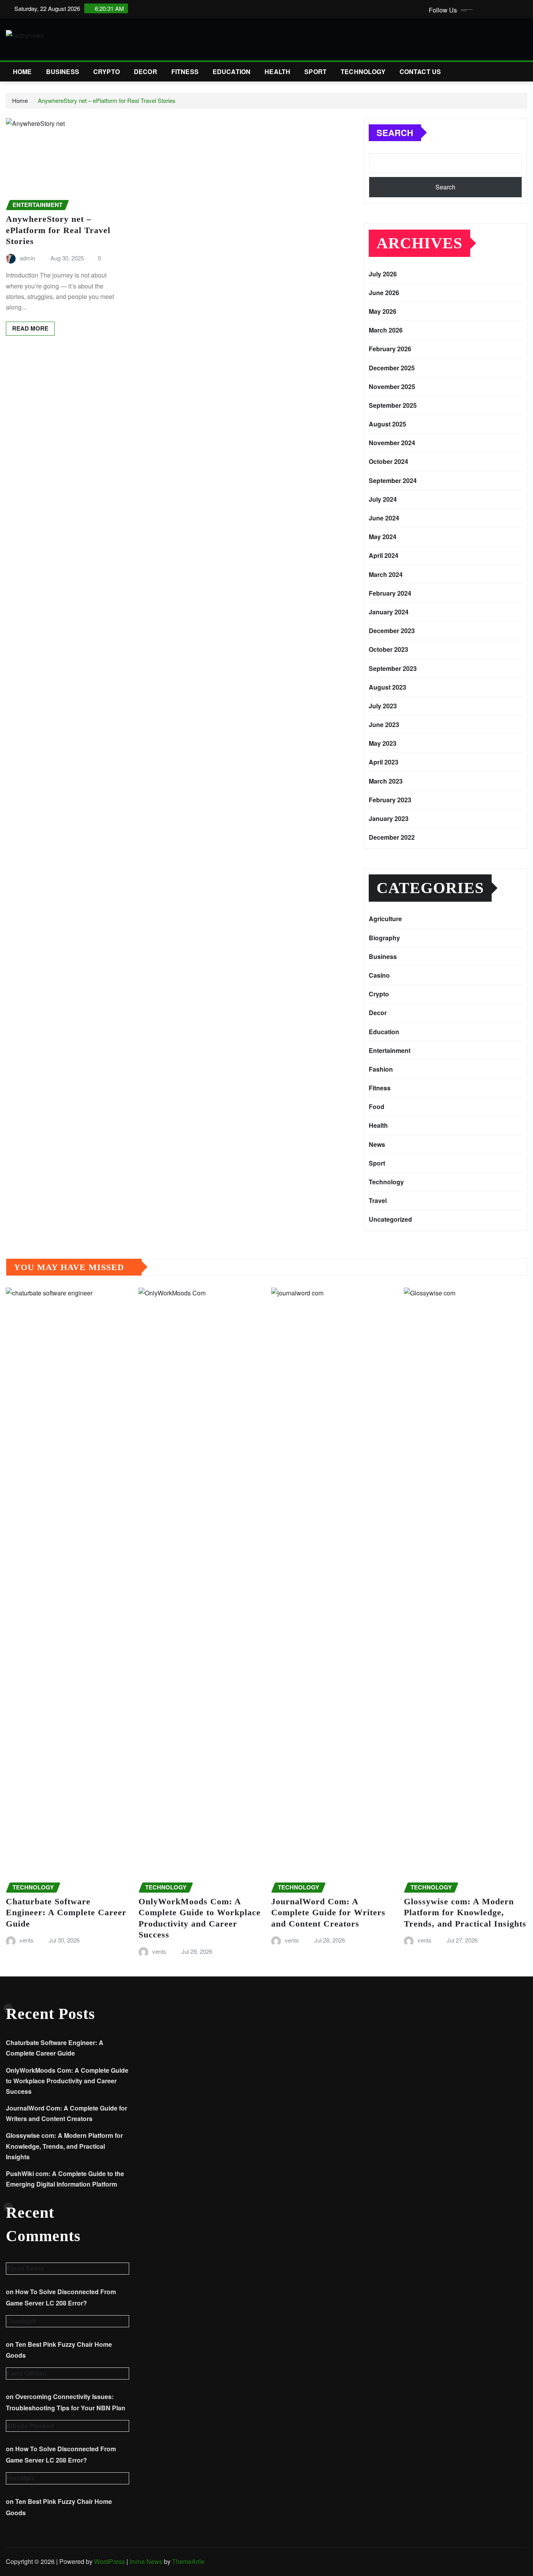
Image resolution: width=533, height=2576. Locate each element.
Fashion (381, 1069)
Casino (379, 975)
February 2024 (390, 593)
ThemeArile (188, 2561)
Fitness (185, 72)
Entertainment (390, 1050)
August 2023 (387, 687)
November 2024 (392, 443)
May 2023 (383, 743)
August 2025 (387, 424)
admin (27, 258)
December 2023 (392, 631)
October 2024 (388, 461)
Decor (146, 72)
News (377, 1144)
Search (395, 133)
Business (63, 72)
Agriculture (385, 919)
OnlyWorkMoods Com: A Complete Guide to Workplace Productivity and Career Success (67, 2081)
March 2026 (386, 330)
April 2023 (384, 762)
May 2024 (383, 537)
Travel (378, 1200)
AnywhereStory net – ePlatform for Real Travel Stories (107, 100)
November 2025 (392, 387)
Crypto (107, 72)
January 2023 (389, 818)
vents (27, 1940)
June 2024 (384, 518)
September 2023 (393, 668)
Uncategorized (390, 1219)
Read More (30, 328)
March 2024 (386, 574)
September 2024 (393, 480)
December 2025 (392, 368)
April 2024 (384, 555)
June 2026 (384, 293)
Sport (315, 72)
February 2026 (390, 349)
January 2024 (389, 612)
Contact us (420, 72)
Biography (384, 938)
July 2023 (383, 706)
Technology (363, 72)
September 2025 (393, 405)
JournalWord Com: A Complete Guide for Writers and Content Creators (328, 1913)
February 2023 (390, 800)
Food (377, 1107)
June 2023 (384, 724)
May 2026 (383, 311)
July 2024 (383, 499)
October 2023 (388, 649)
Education (232, 72)
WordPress (109, 2561)
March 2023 (386, 781)
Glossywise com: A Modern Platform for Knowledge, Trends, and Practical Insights (465, 1913)
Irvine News (146, 2561)
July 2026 (383, 274)
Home (22, 72)
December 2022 (392, 837)
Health (277, 72)
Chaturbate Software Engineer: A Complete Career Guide (66, 1913)
